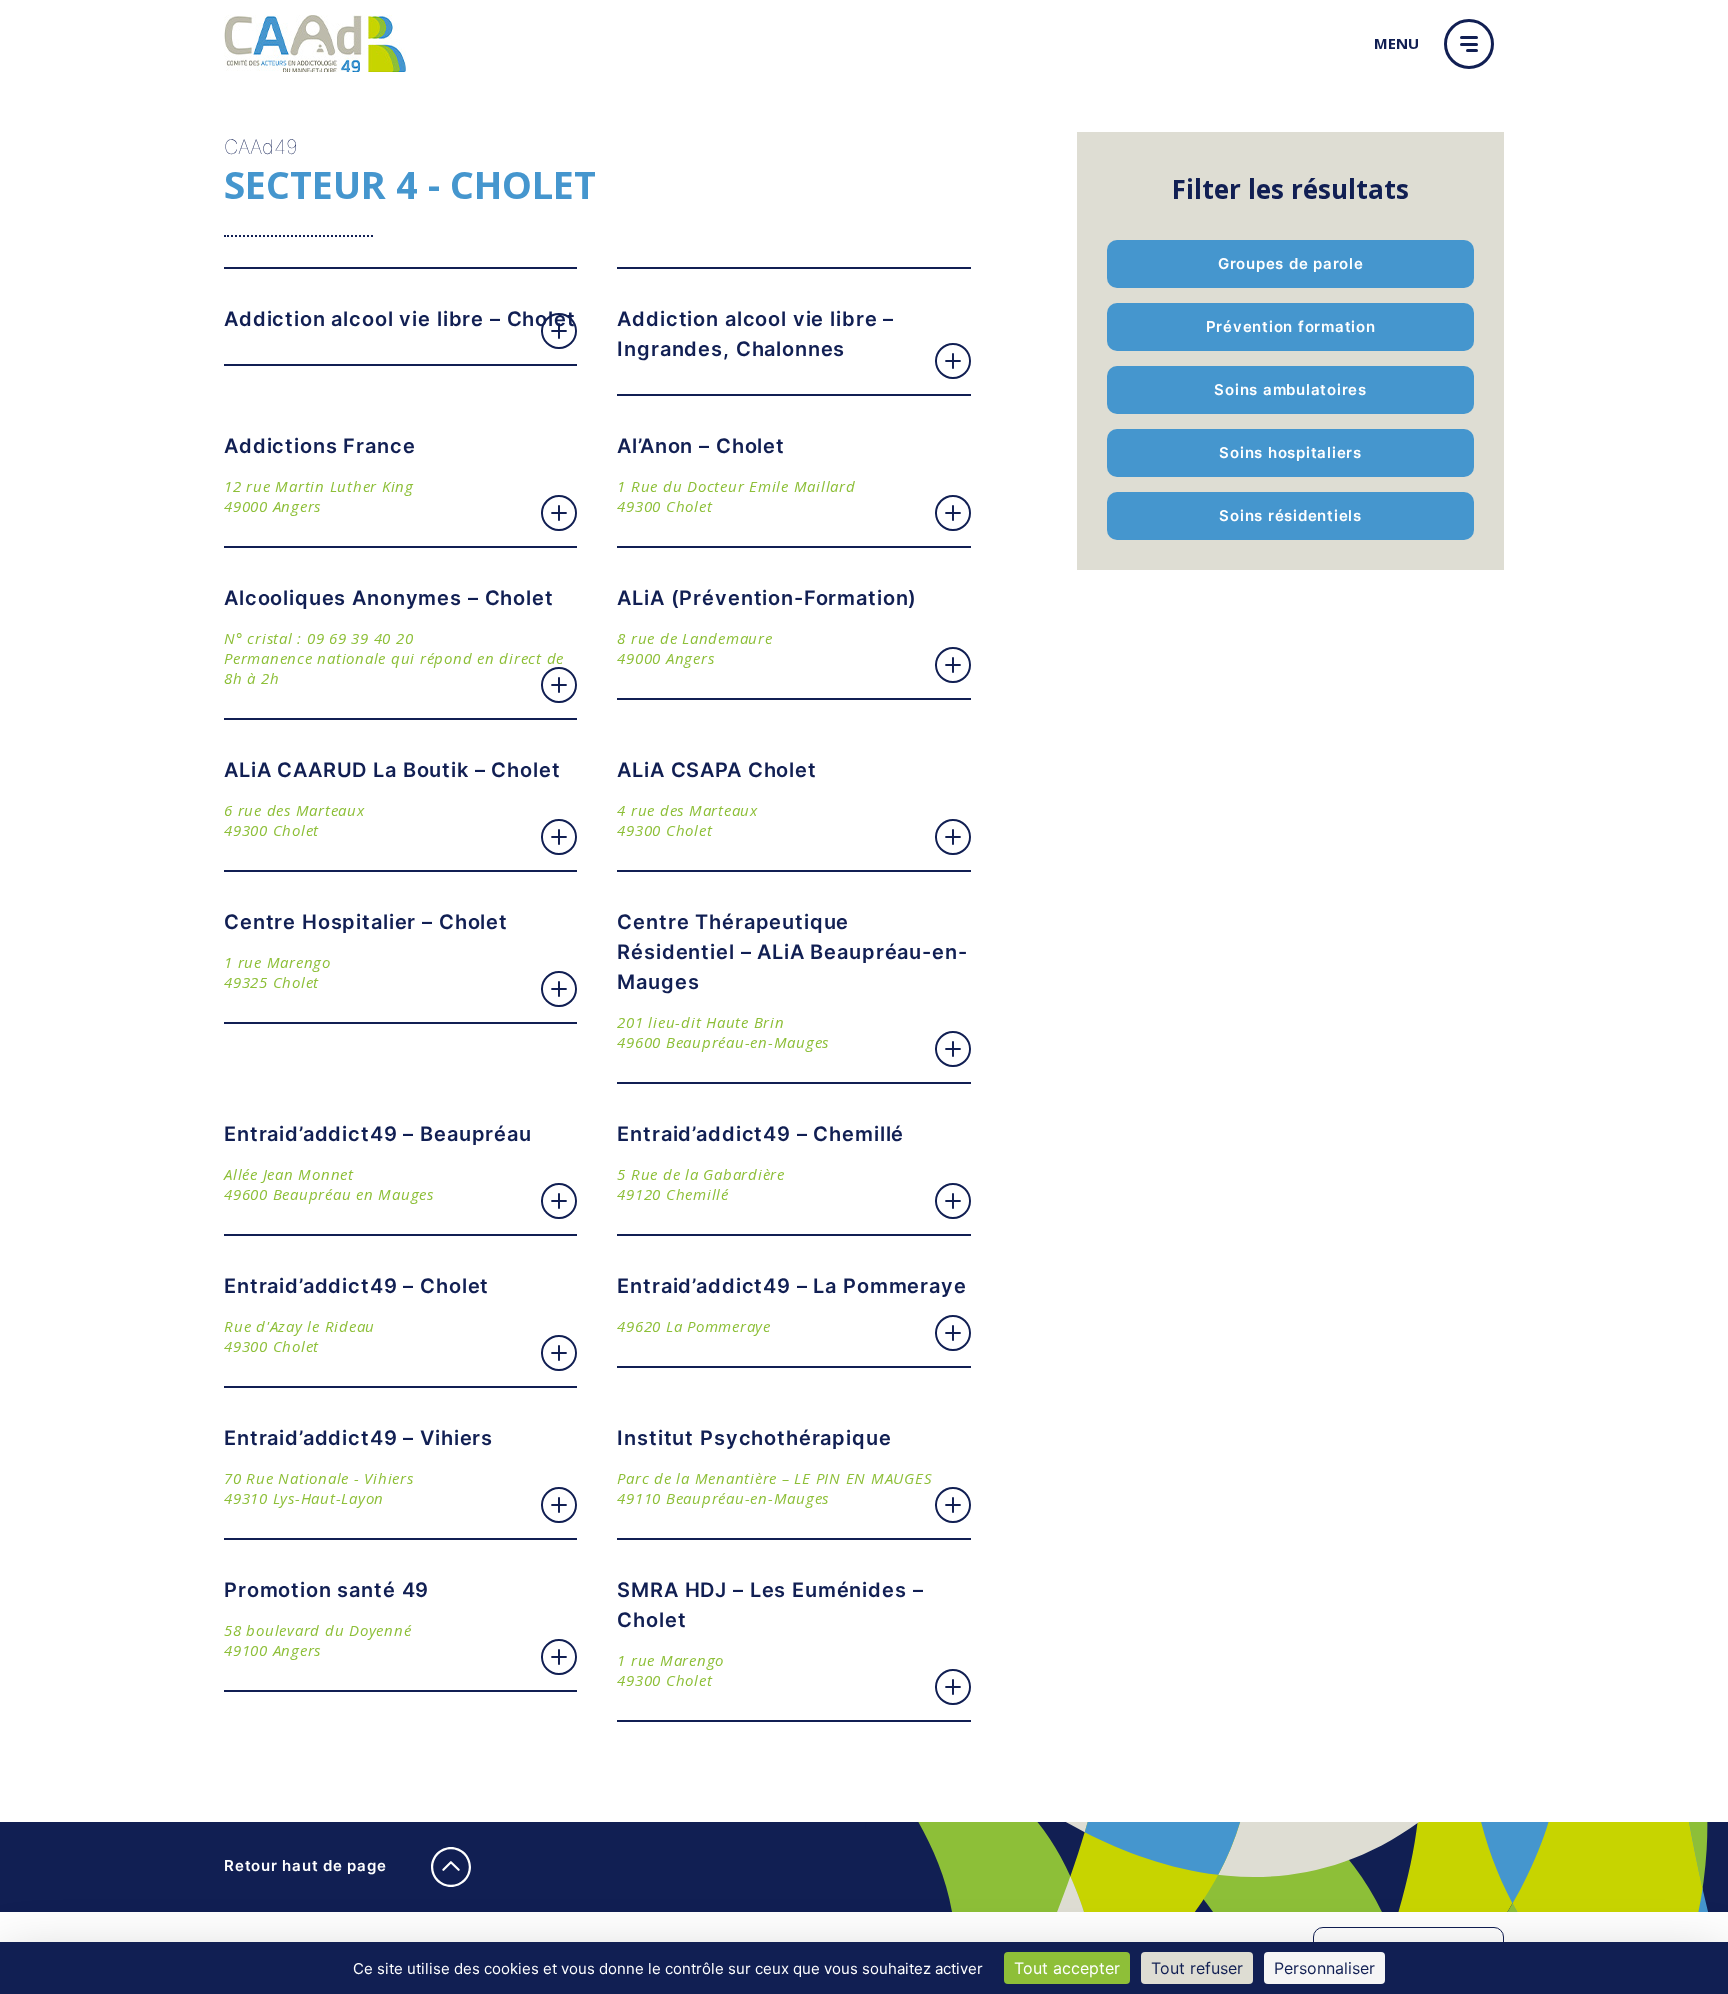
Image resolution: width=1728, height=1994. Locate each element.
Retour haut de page (307, 1865)
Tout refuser (1197, 1968)
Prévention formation (1291, 326)
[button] (1474, 44)
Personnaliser (1324, 1968)
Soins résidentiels (1290, 515)
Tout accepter (1067, 1968)
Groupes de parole (1291, 263)
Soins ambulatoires (1290, 389)
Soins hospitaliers (1290, 452)
